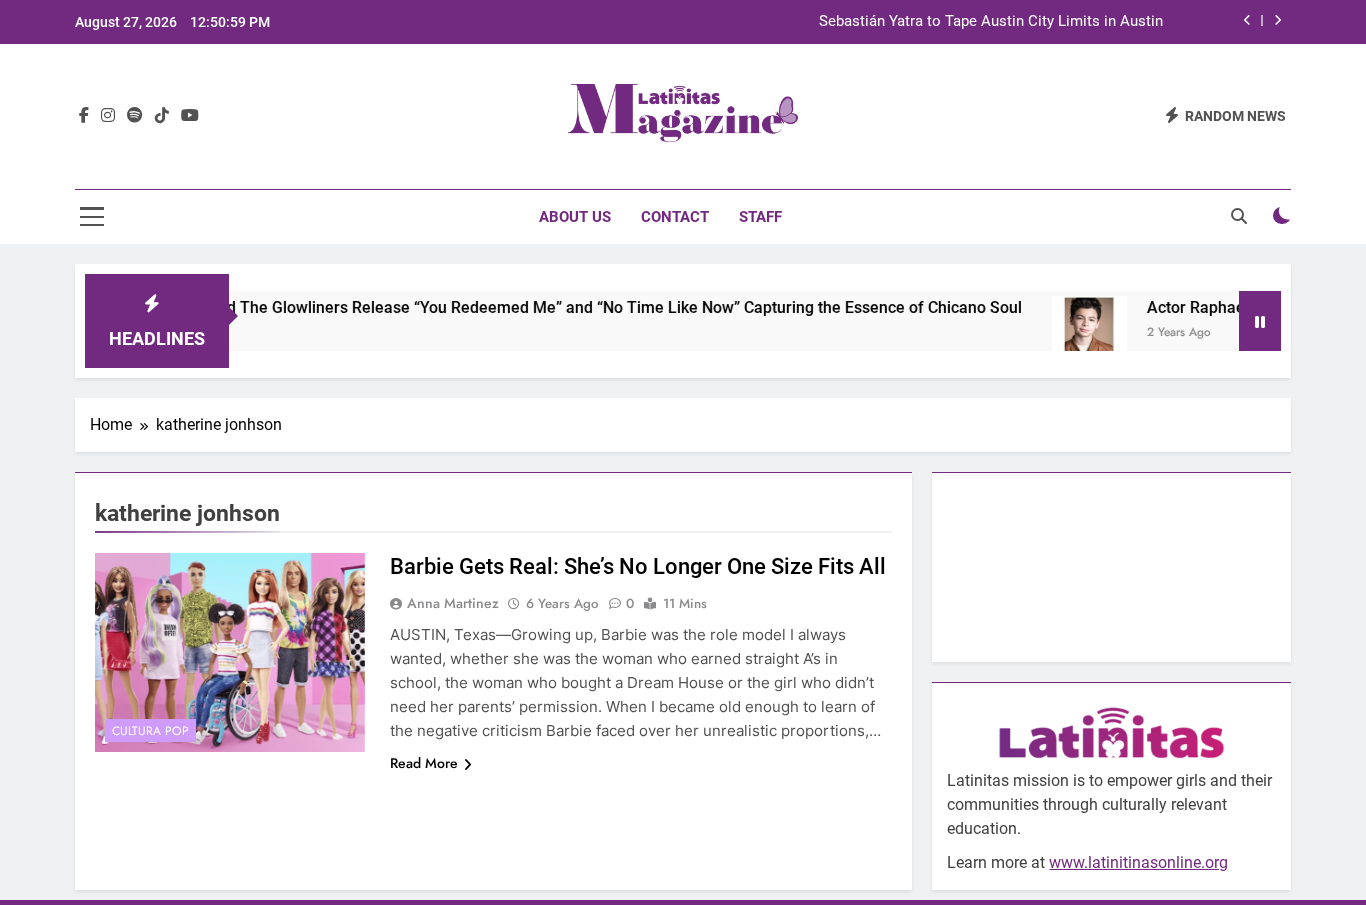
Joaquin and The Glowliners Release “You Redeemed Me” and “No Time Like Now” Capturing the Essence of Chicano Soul (561, 307)
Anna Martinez (453, 603)
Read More (424, 763)
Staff (760, 217)
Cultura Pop (150, 731)
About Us (575, 217)
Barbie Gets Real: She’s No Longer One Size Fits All (638, 566)
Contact (675, 217)
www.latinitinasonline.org (1138, 862)
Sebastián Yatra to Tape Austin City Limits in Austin (991, 22)
